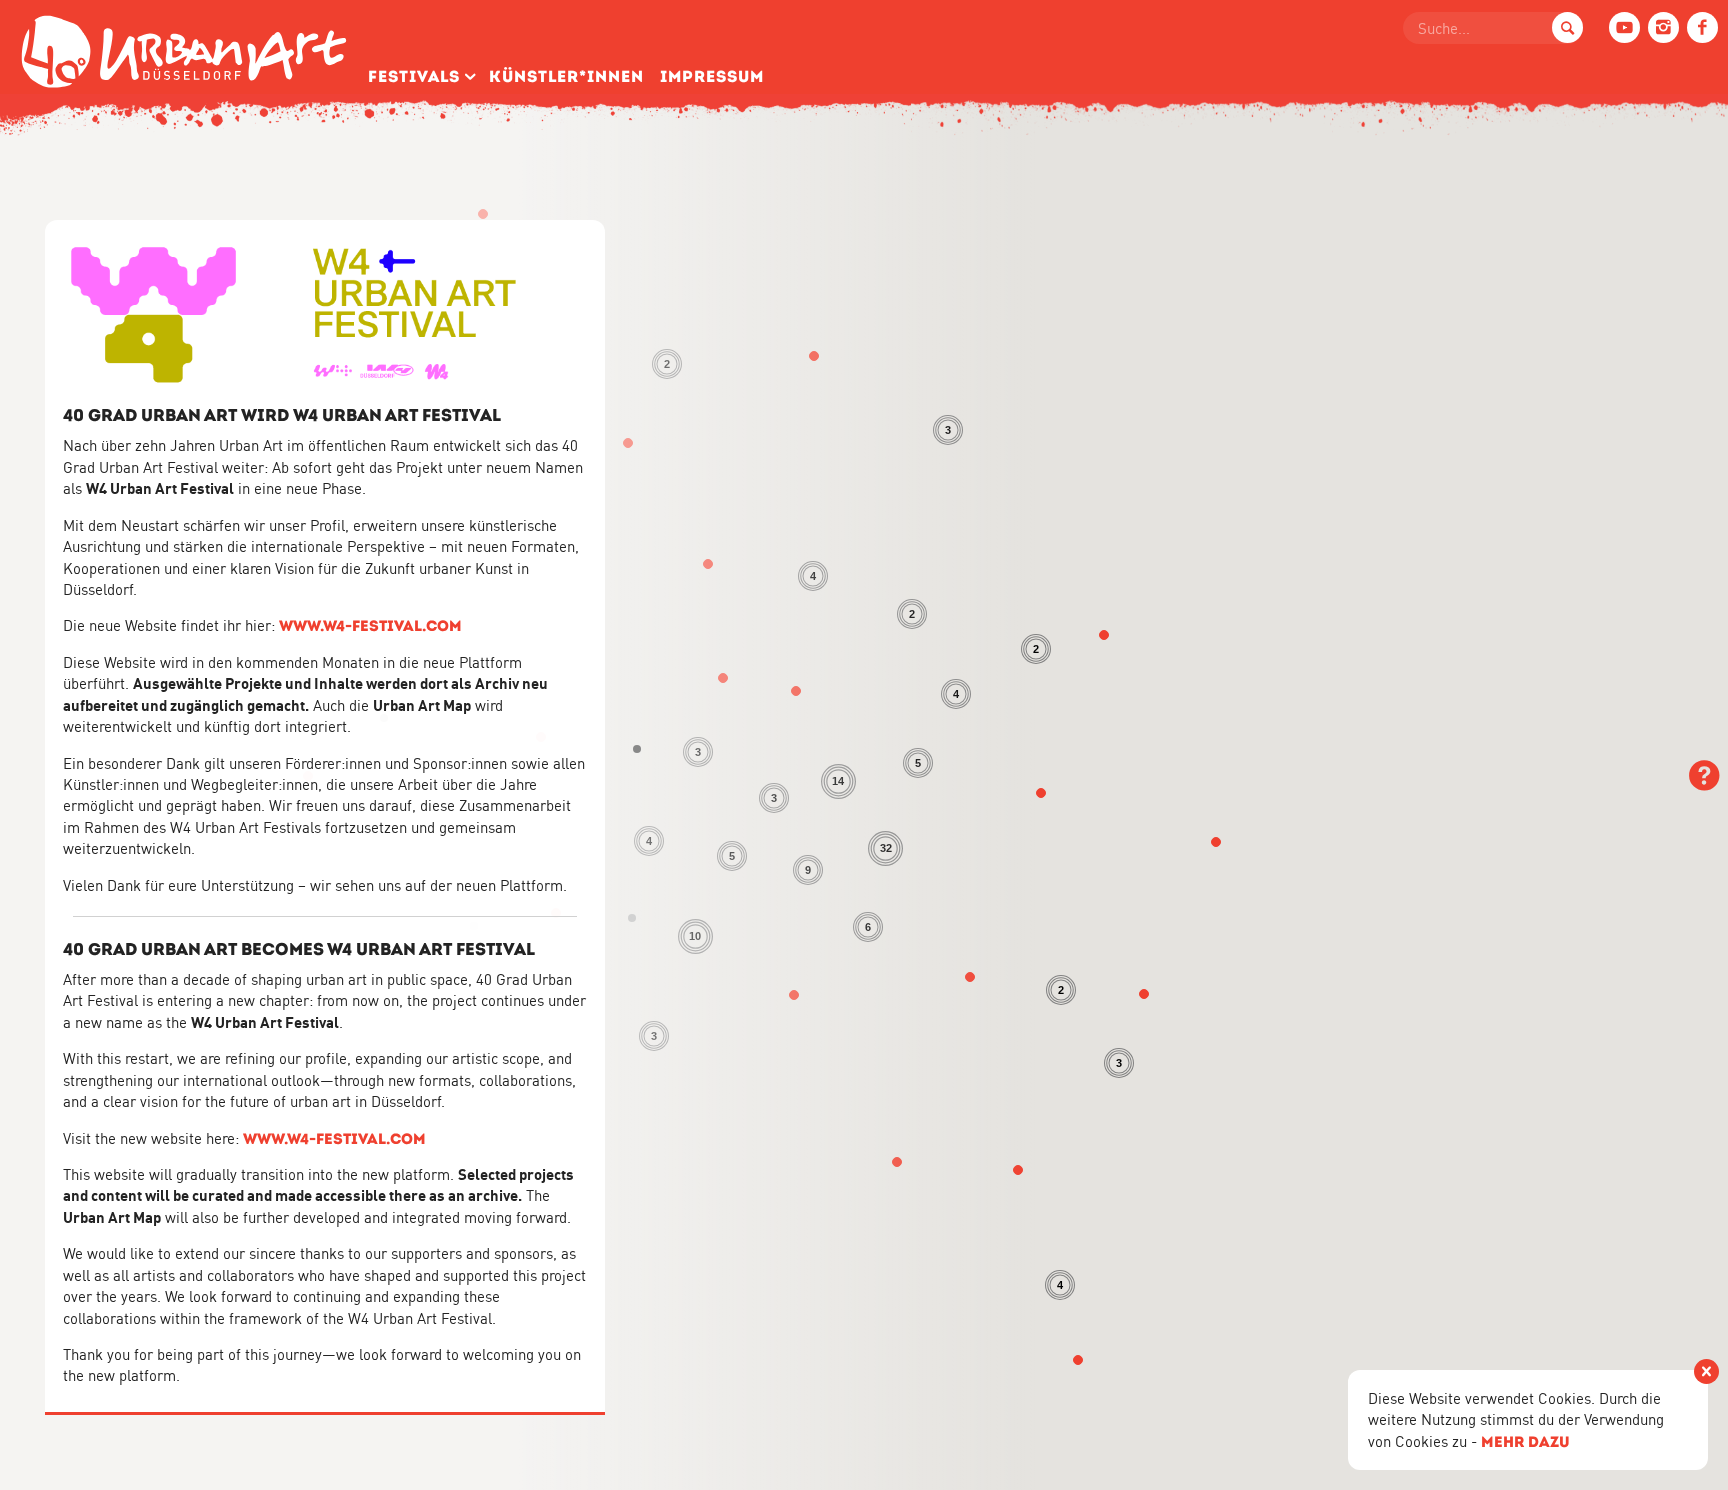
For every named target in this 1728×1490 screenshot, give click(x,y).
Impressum (712, 76)
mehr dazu (1525, 1441)
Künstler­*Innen (566, 76)
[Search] (1567, 27)
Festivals (414, 76)
